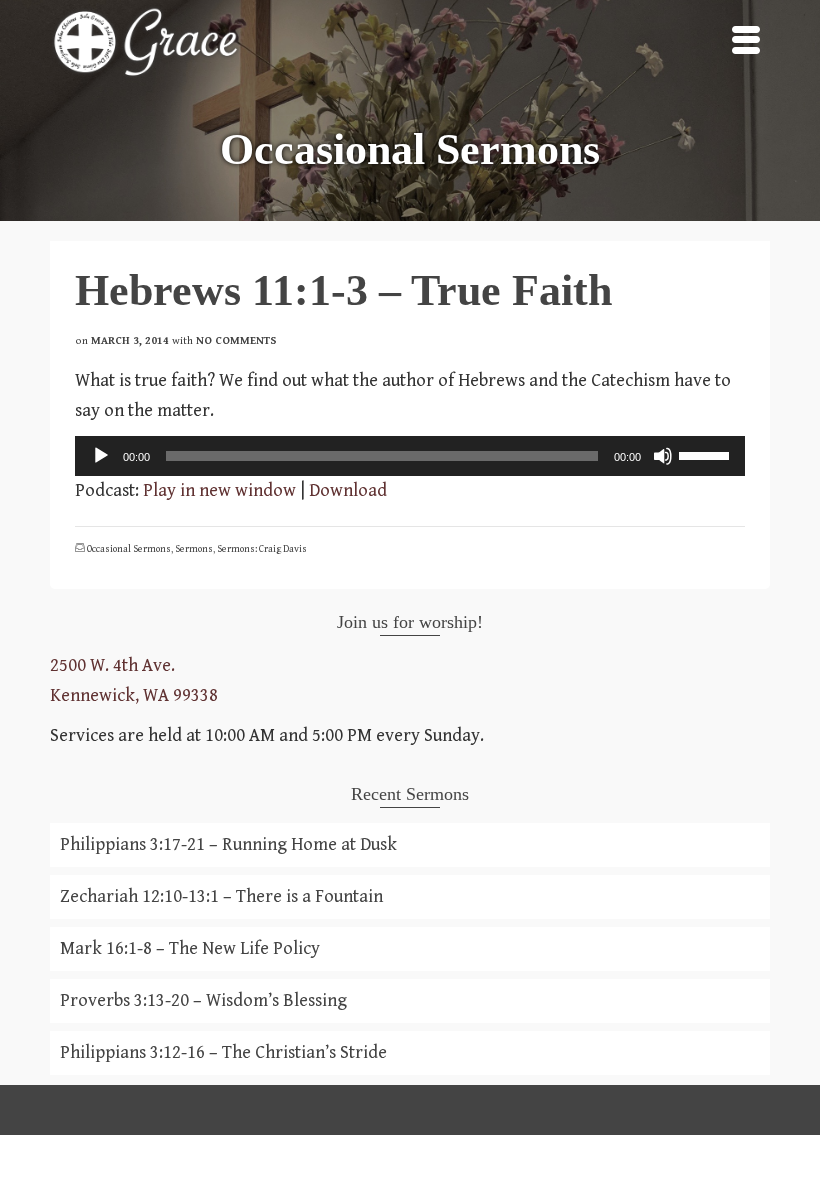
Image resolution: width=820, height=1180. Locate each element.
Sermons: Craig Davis (262, 549)
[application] (410, 456)
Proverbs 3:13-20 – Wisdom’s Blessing (203, 1000)
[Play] (101, 456)
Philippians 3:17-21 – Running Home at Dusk (228, 844)
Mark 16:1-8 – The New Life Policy (190, 948)
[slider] (707, 454)
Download (348, 490)
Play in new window (219, 490)
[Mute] (663, 456)
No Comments (236, 340)
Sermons (194, 549)
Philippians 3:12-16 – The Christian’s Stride (223, 1052)
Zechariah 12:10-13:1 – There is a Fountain (221, 896)
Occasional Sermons (129, 549)
